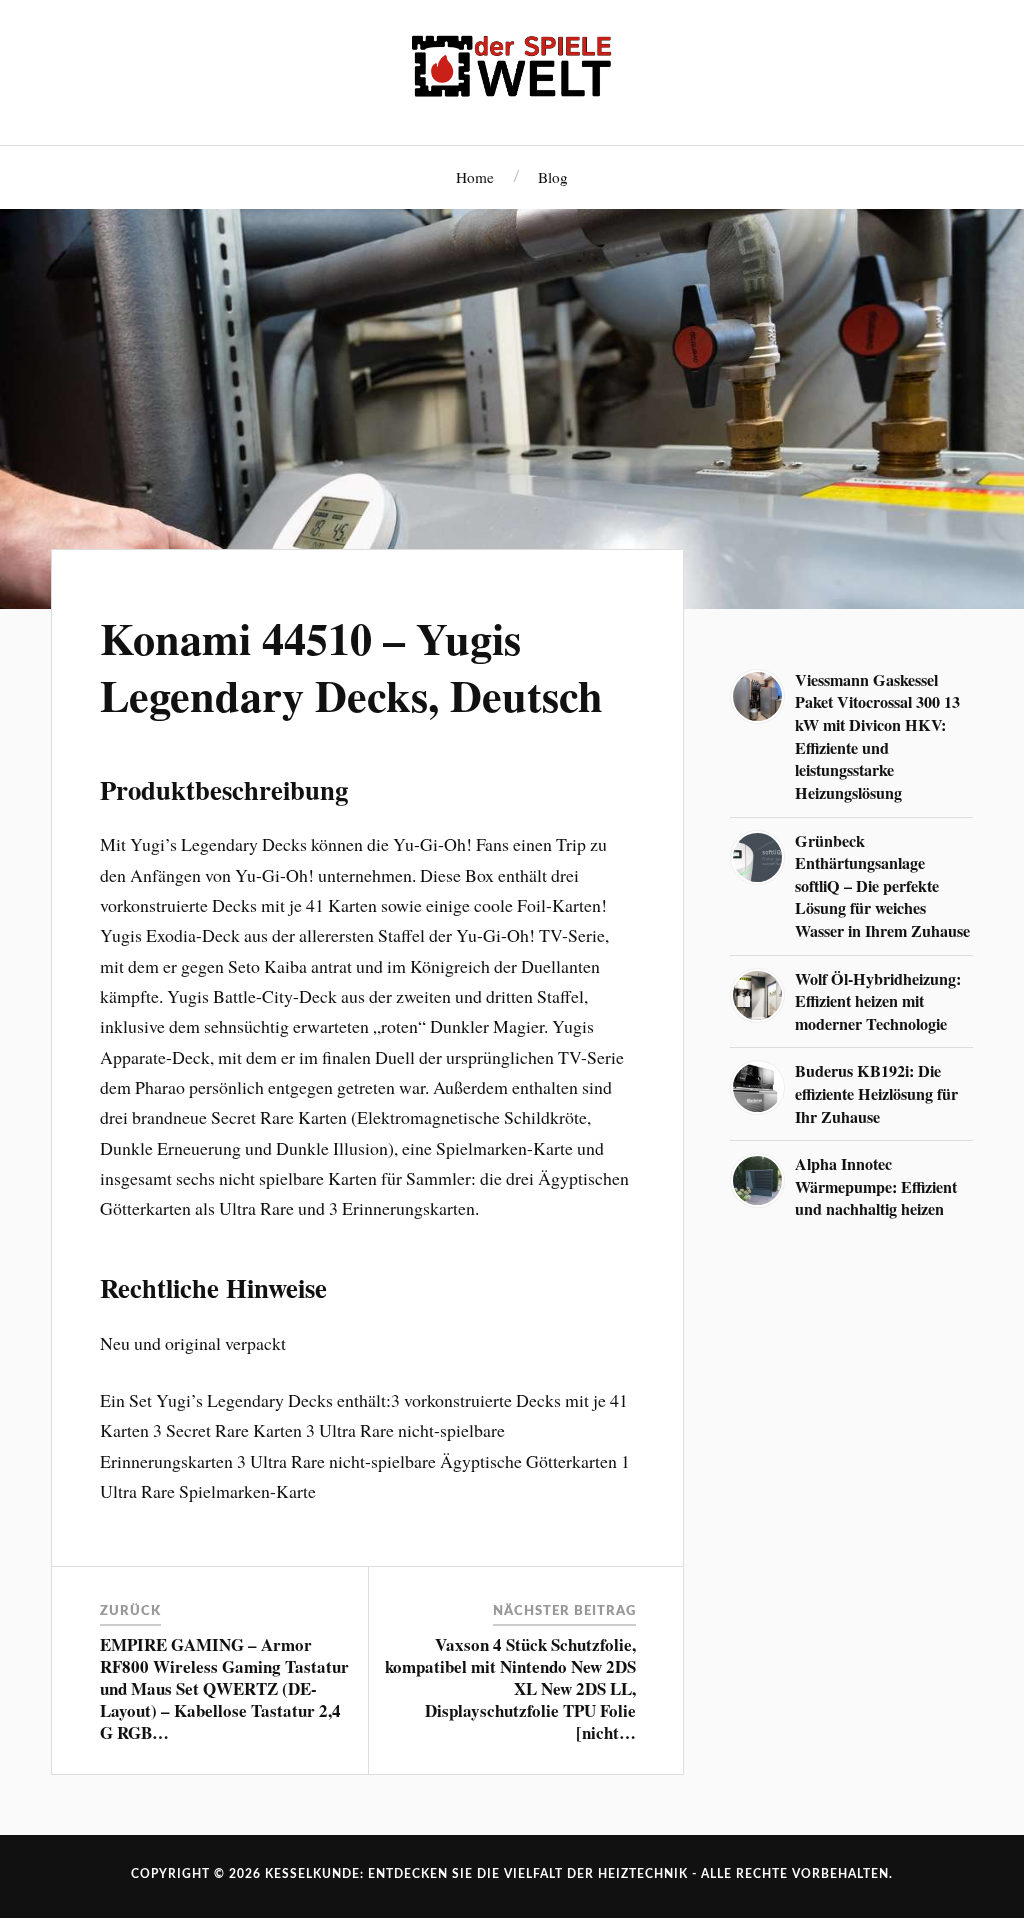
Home (475, 177)
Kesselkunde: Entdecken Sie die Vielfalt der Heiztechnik (476, 1874)
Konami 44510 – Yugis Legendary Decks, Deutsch (351, 666)
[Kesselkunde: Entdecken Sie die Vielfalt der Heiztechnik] (512, 70)
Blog (553, 177)
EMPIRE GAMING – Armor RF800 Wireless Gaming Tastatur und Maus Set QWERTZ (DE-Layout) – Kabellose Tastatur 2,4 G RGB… (224, 1688)
